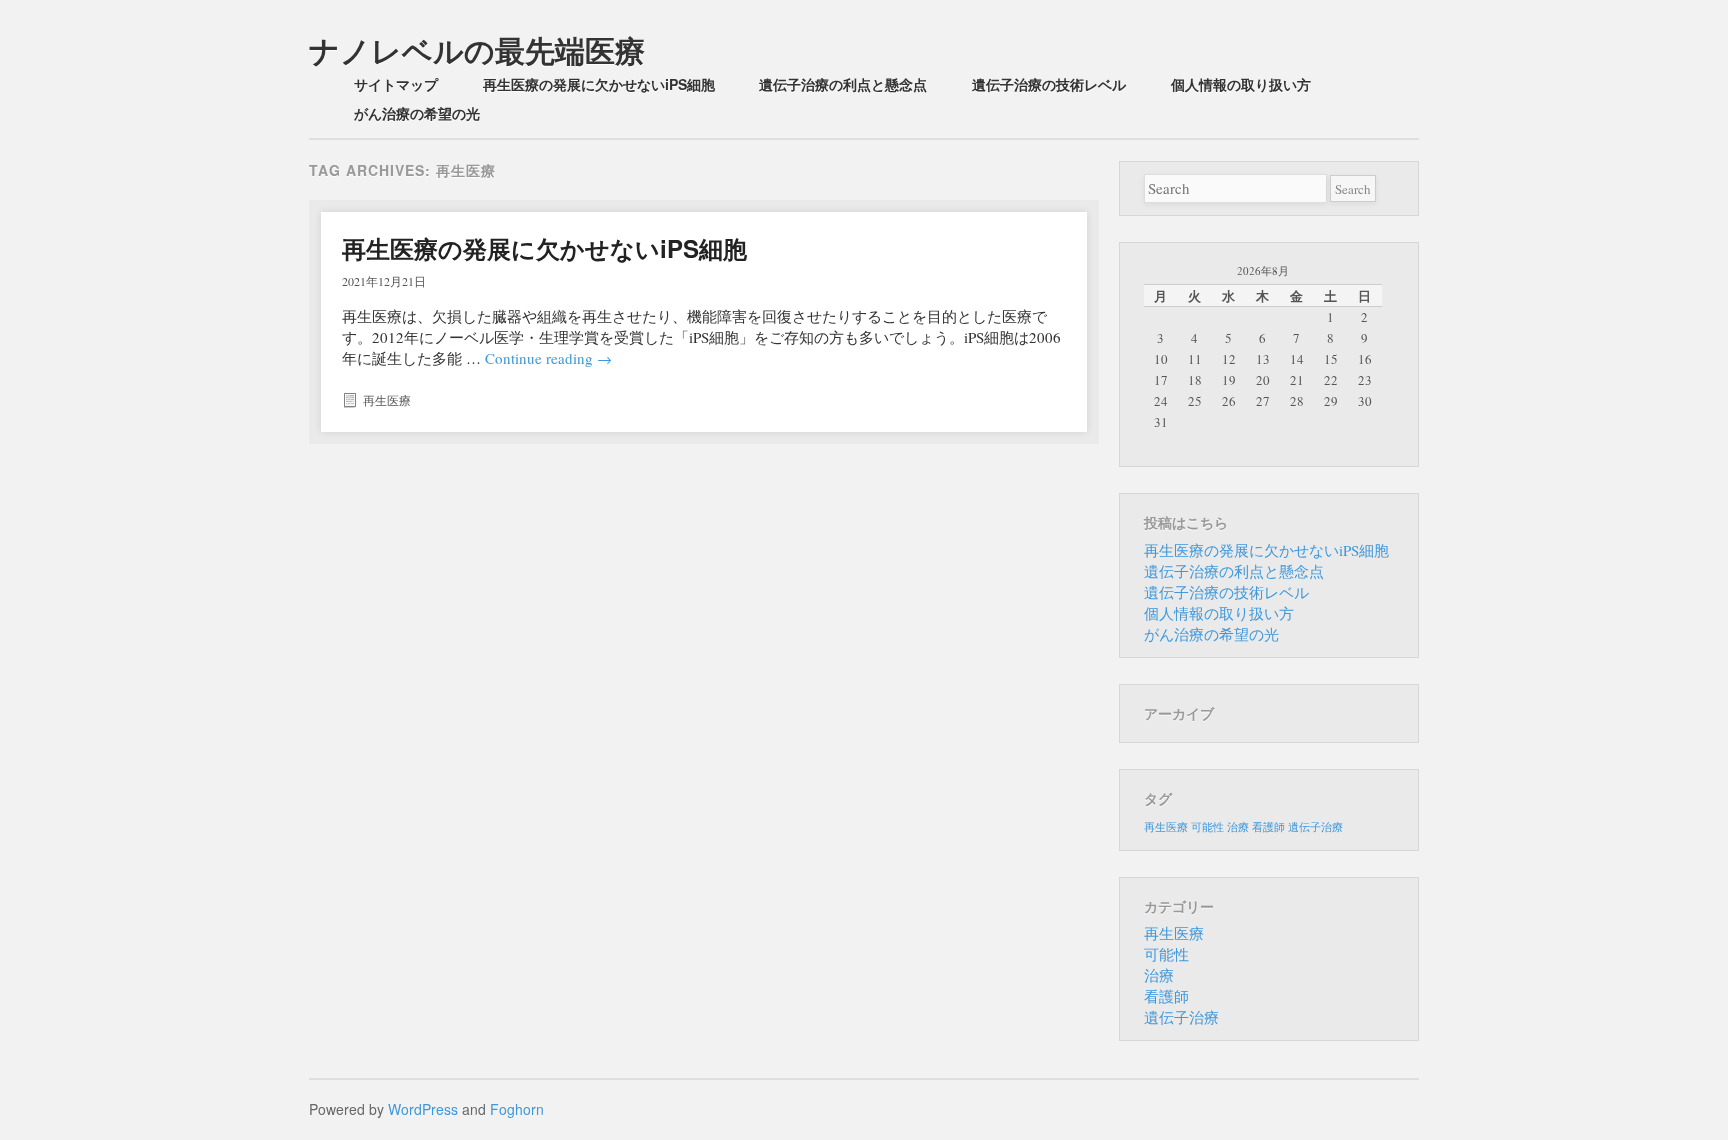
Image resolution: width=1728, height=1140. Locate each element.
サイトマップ (396, 84)
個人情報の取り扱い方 (1241, 84)
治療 (1238, 827)
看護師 (1268, 827)
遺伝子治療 (1315, 827)
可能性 (1207, 827)
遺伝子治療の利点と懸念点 (843, 84)
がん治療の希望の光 (417, 113)
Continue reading (548, 358)
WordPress (423, 1109)
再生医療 (387, 400)
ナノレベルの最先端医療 (477, 49)
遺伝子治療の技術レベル (1049, 84)
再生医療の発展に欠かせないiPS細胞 (599, 84)
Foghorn (517, 1109)
